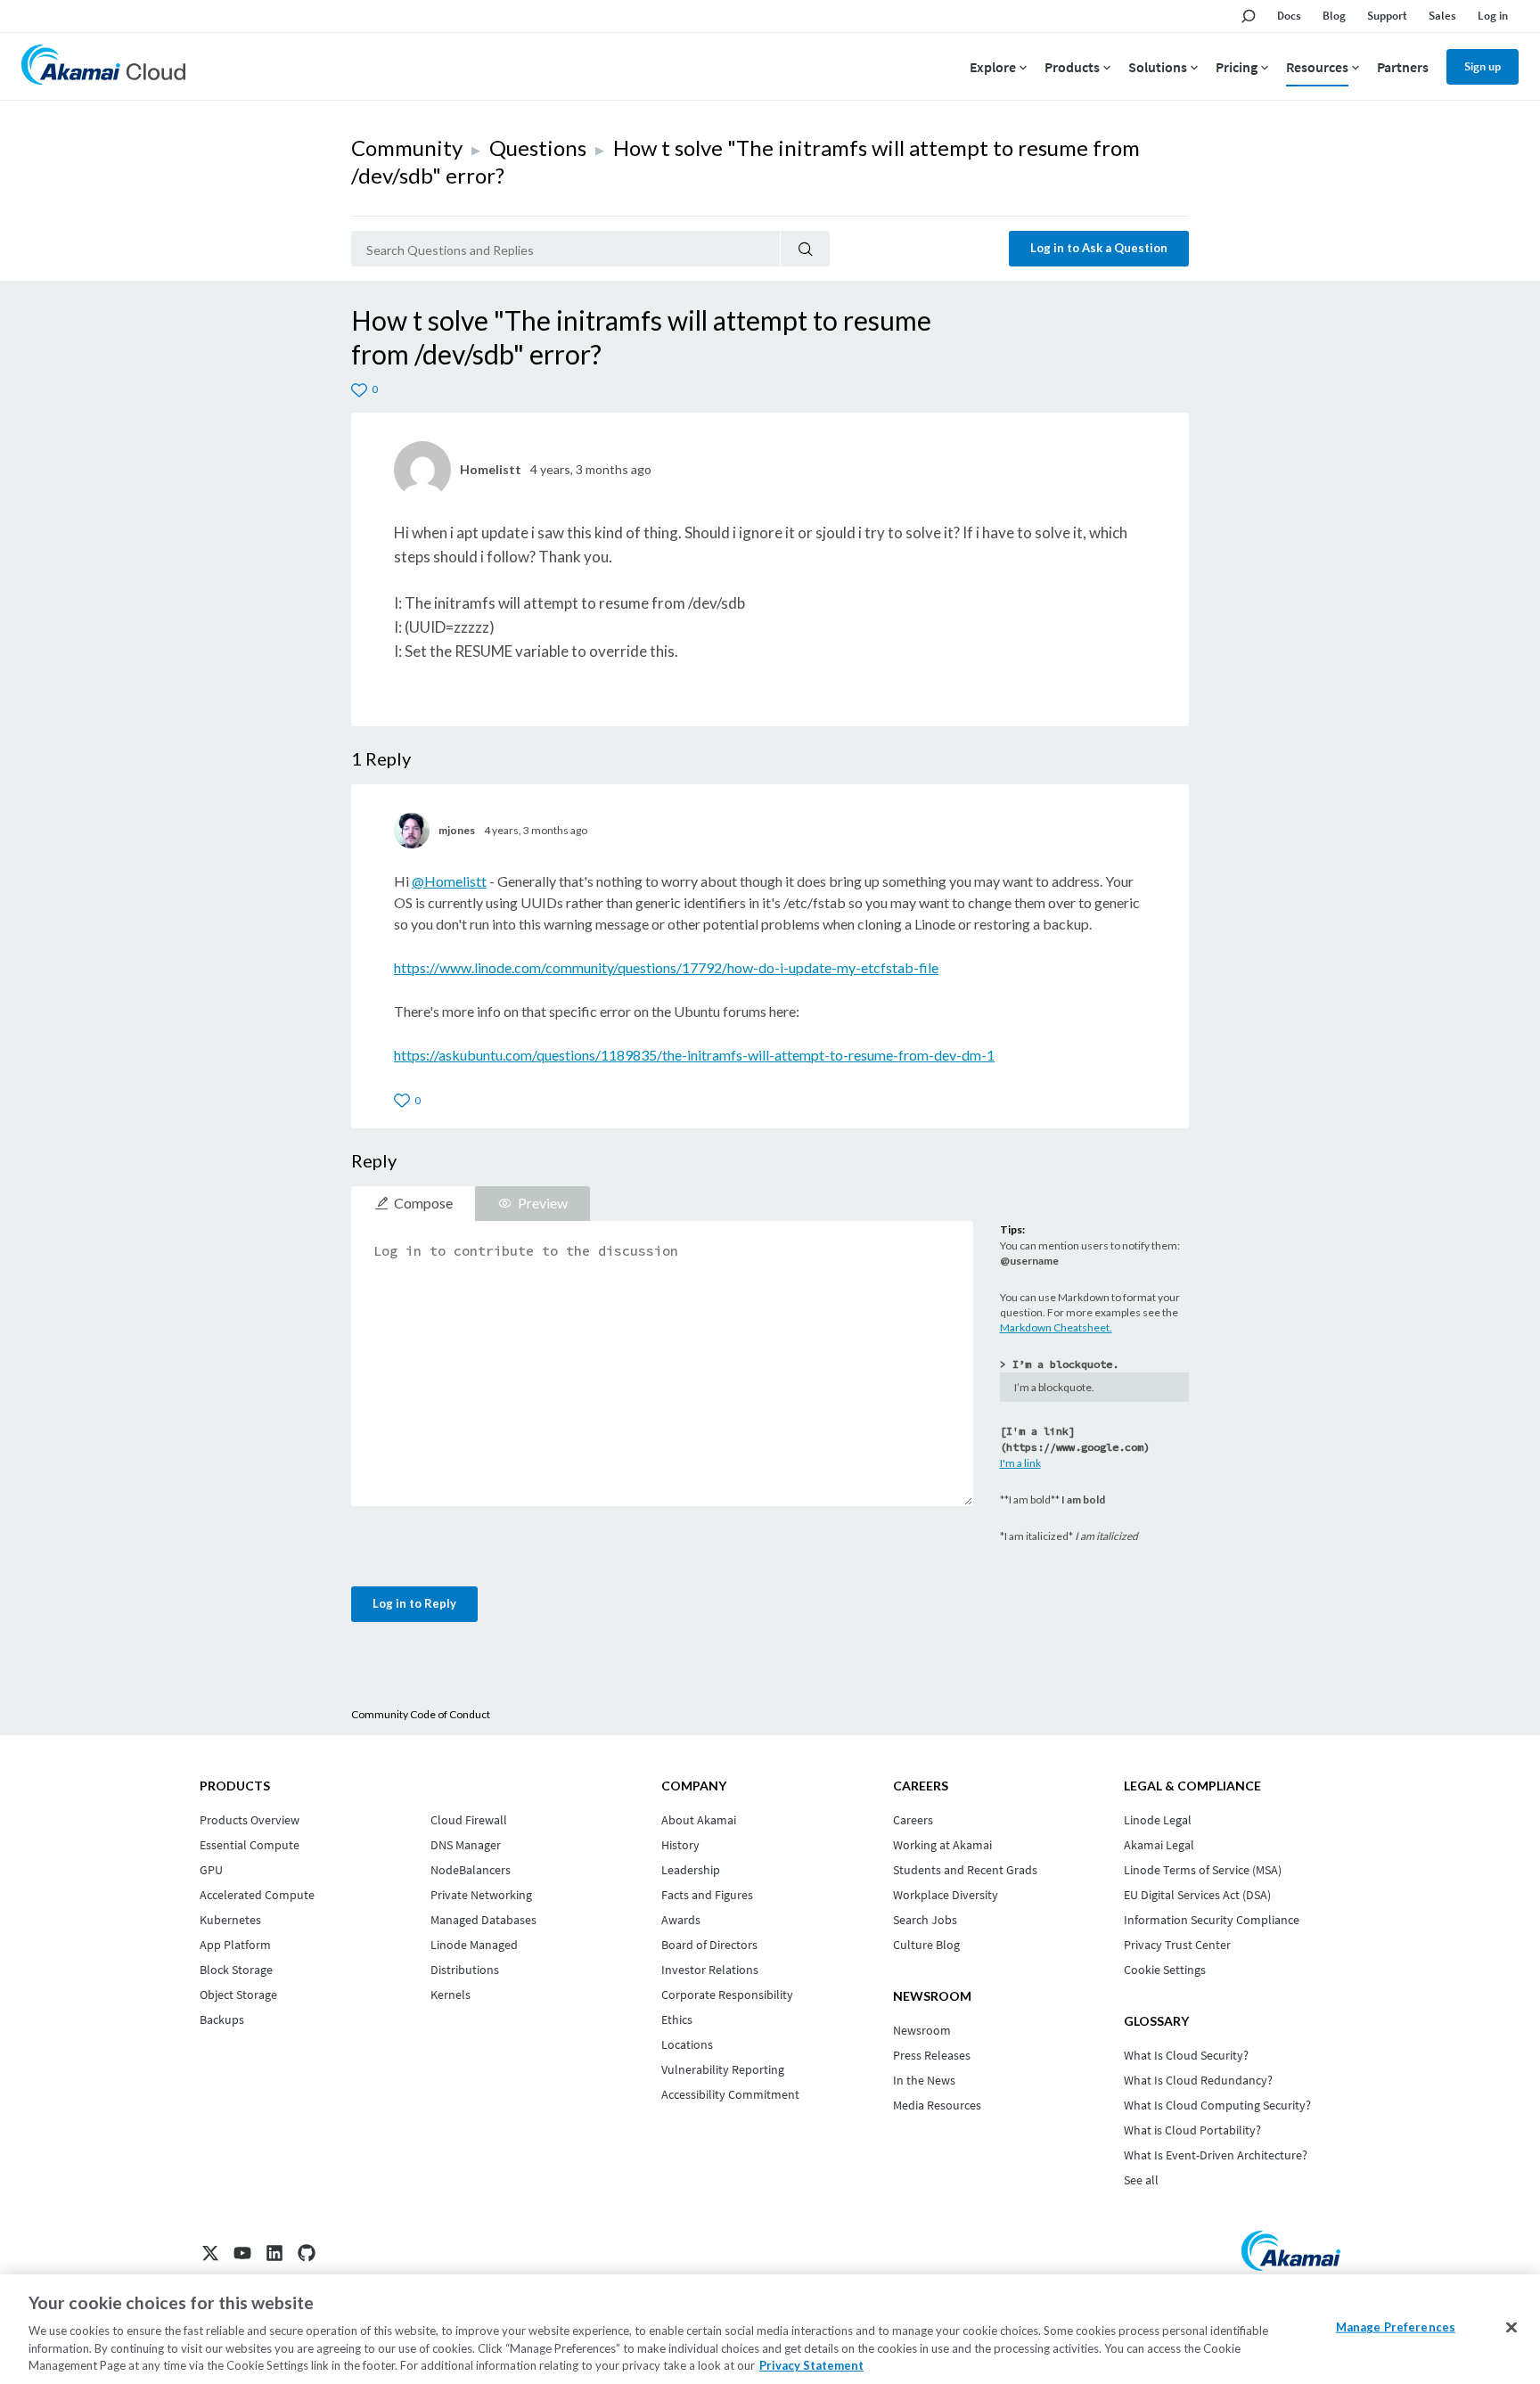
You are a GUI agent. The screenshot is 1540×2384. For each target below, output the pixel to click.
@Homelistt (449, 881)
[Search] (805, 249)
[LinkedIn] (274, 2253)
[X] (210, 2253)
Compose (423, 1203)
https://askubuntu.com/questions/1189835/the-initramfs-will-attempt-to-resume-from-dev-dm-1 (694, 1055)
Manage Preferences (1396, 2327)
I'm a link (1020, 1463)
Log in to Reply (414, 1603)
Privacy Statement (811, 2365)
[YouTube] (242, 2253)
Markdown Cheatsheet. (1056, 1327)
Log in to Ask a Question (1099, 248)
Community (407, 147)
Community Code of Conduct (421, 1714)
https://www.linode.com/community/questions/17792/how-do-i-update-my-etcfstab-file (666, 967)
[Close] (1511, 2328)
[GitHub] (307, 2253)
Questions (538, 147)
